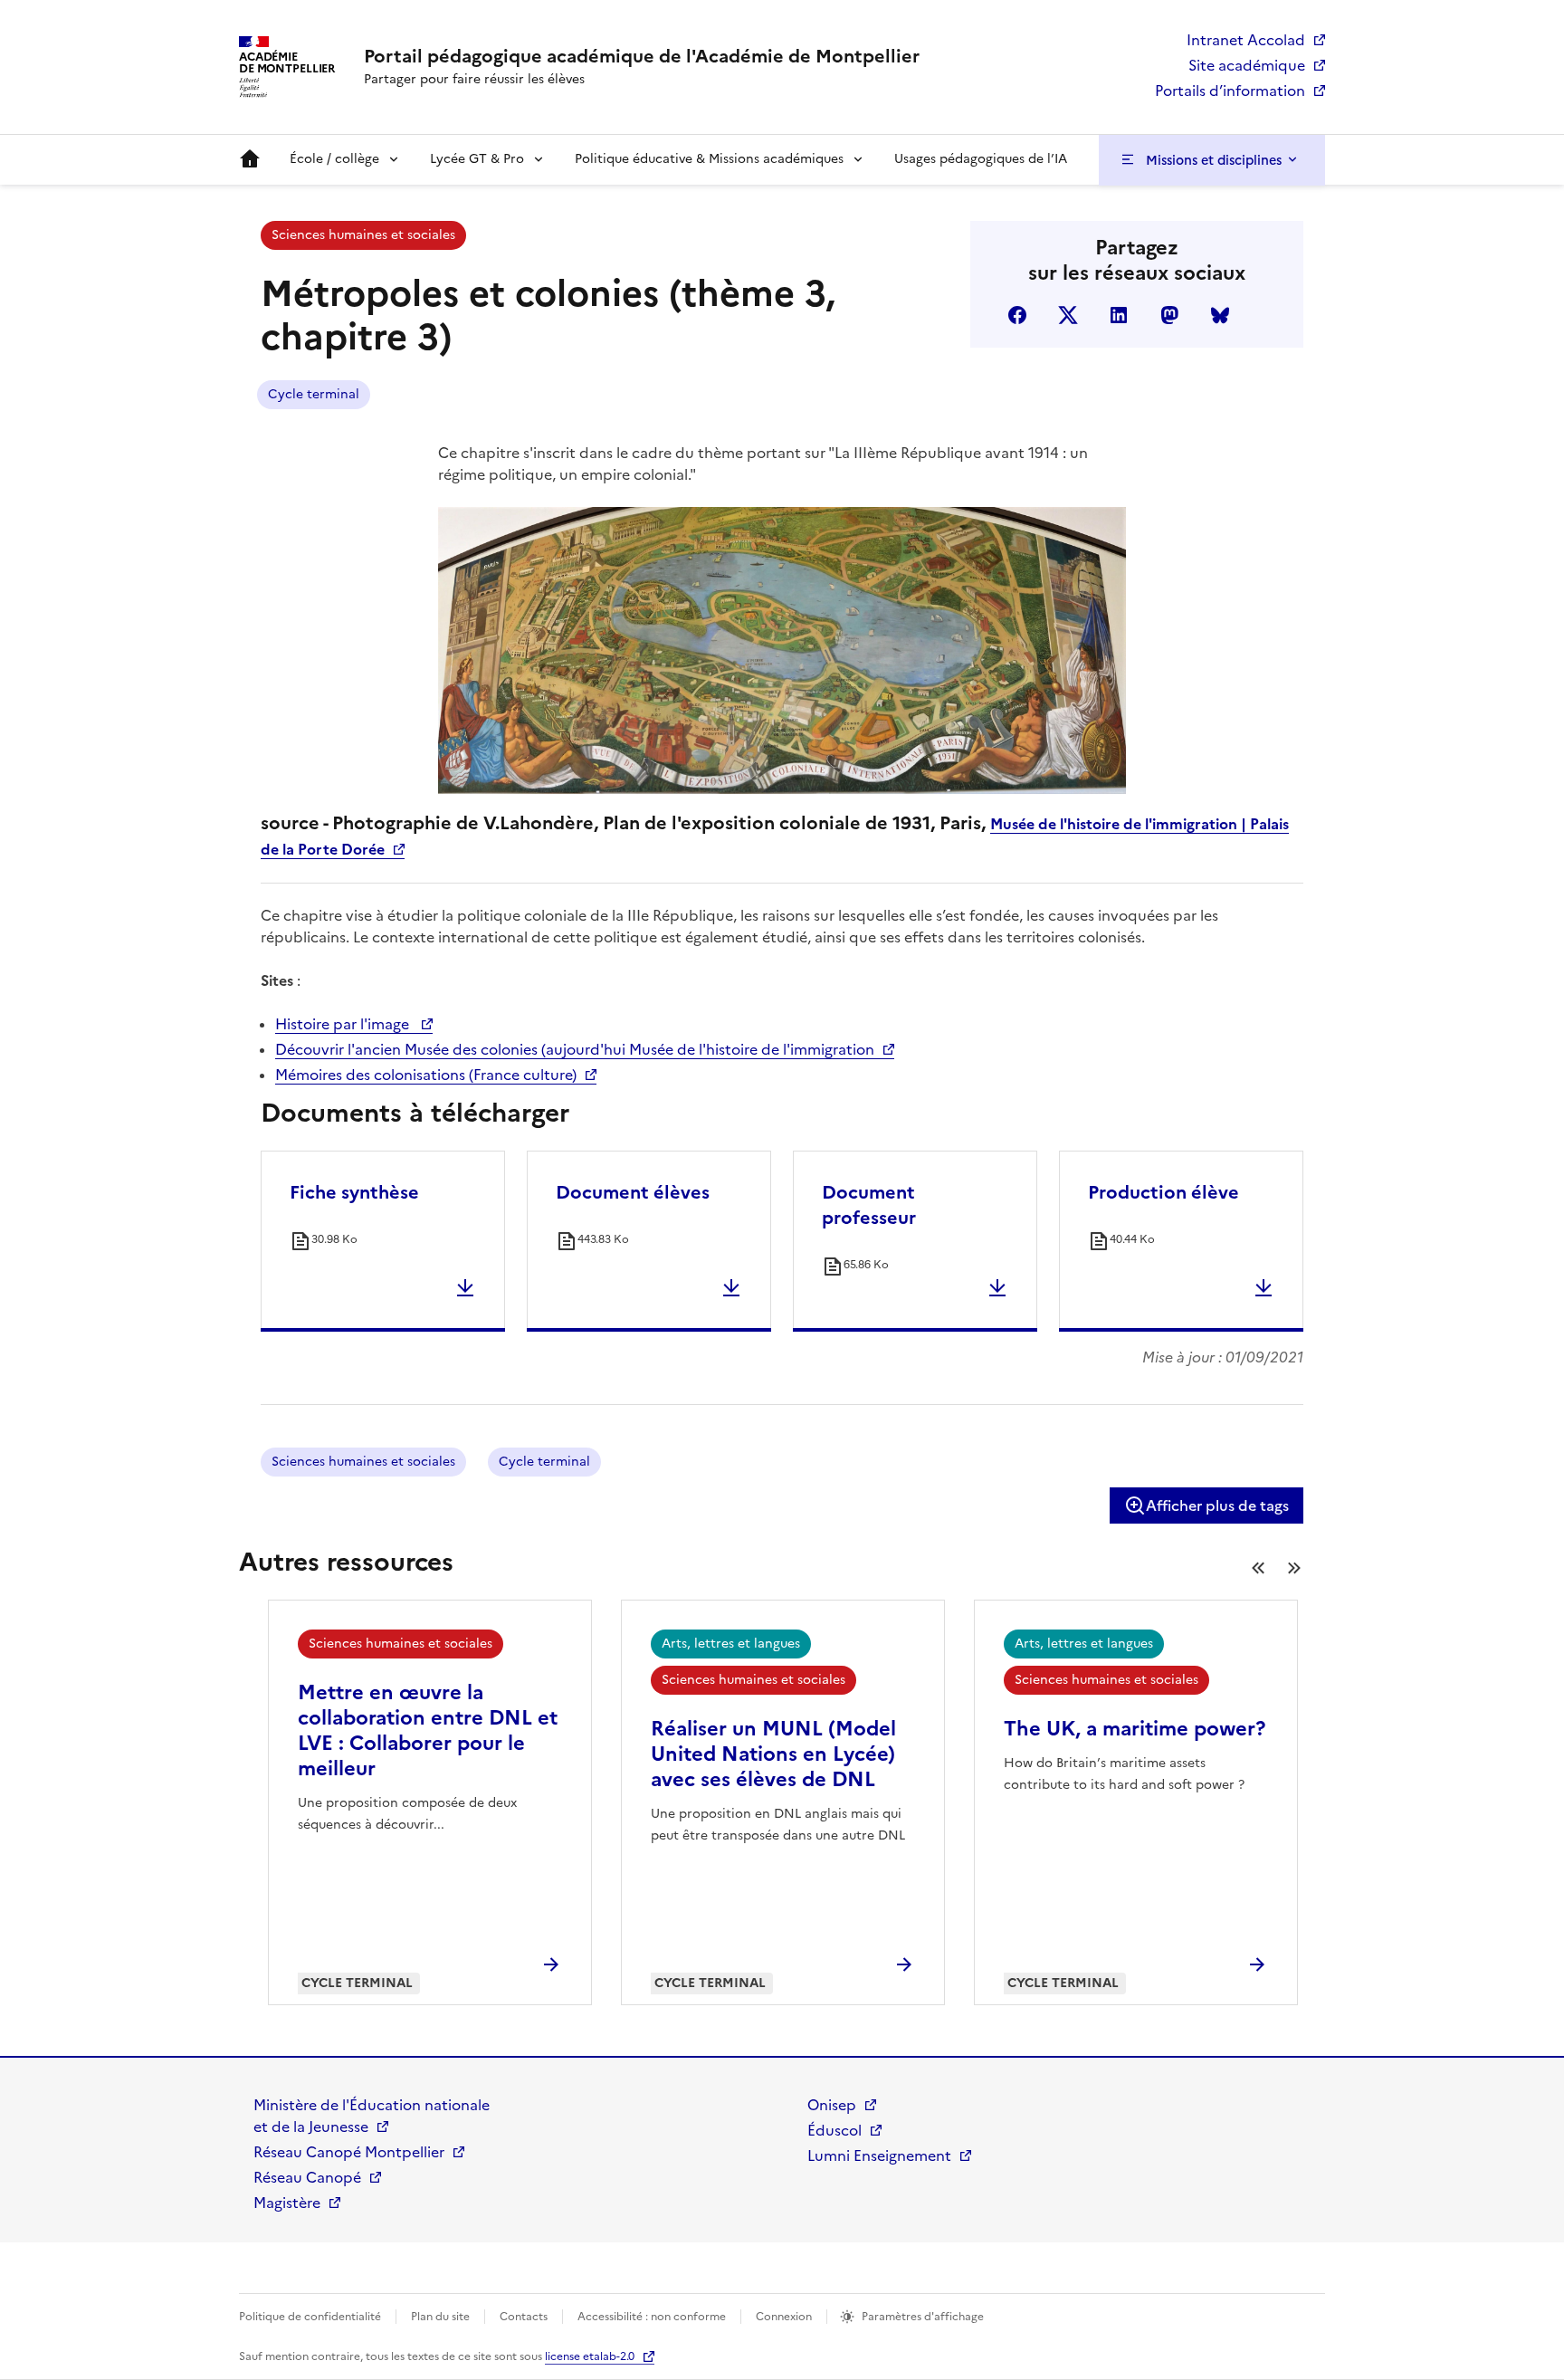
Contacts (524, 2317)
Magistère (287, 2203)
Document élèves (633, 1192)
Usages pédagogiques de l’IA (981, 159)
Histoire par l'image (344, 1024)
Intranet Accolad (1246, 40)
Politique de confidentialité (310, 2317)
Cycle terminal (314, 394)
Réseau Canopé (307, 2177)
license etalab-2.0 (590, 2356)
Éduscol (834, 2130)
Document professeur (869, 1205)
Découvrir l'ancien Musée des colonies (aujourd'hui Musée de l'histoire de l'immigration (575, 1049)
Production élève (1163, 1192)
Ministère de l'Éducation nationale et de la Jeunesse (372, 2116)
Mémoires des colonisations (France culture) (426, 1075)
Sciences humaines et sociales (363, 235)
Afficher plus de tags (1217, 1505)
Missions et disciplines (1214, 160)
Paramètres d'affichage (923, 2317)
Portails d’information (1230, 91)
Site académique (1247, 65)
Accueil (250, 159)
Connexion (784, 2317)
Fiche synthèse (354, 1192)
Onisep (832, 2105)
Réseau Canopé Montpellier (349, 2152)
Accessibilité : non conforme (652, 2317)
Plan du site (440, 2317)
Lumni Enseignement (879, 2155)
